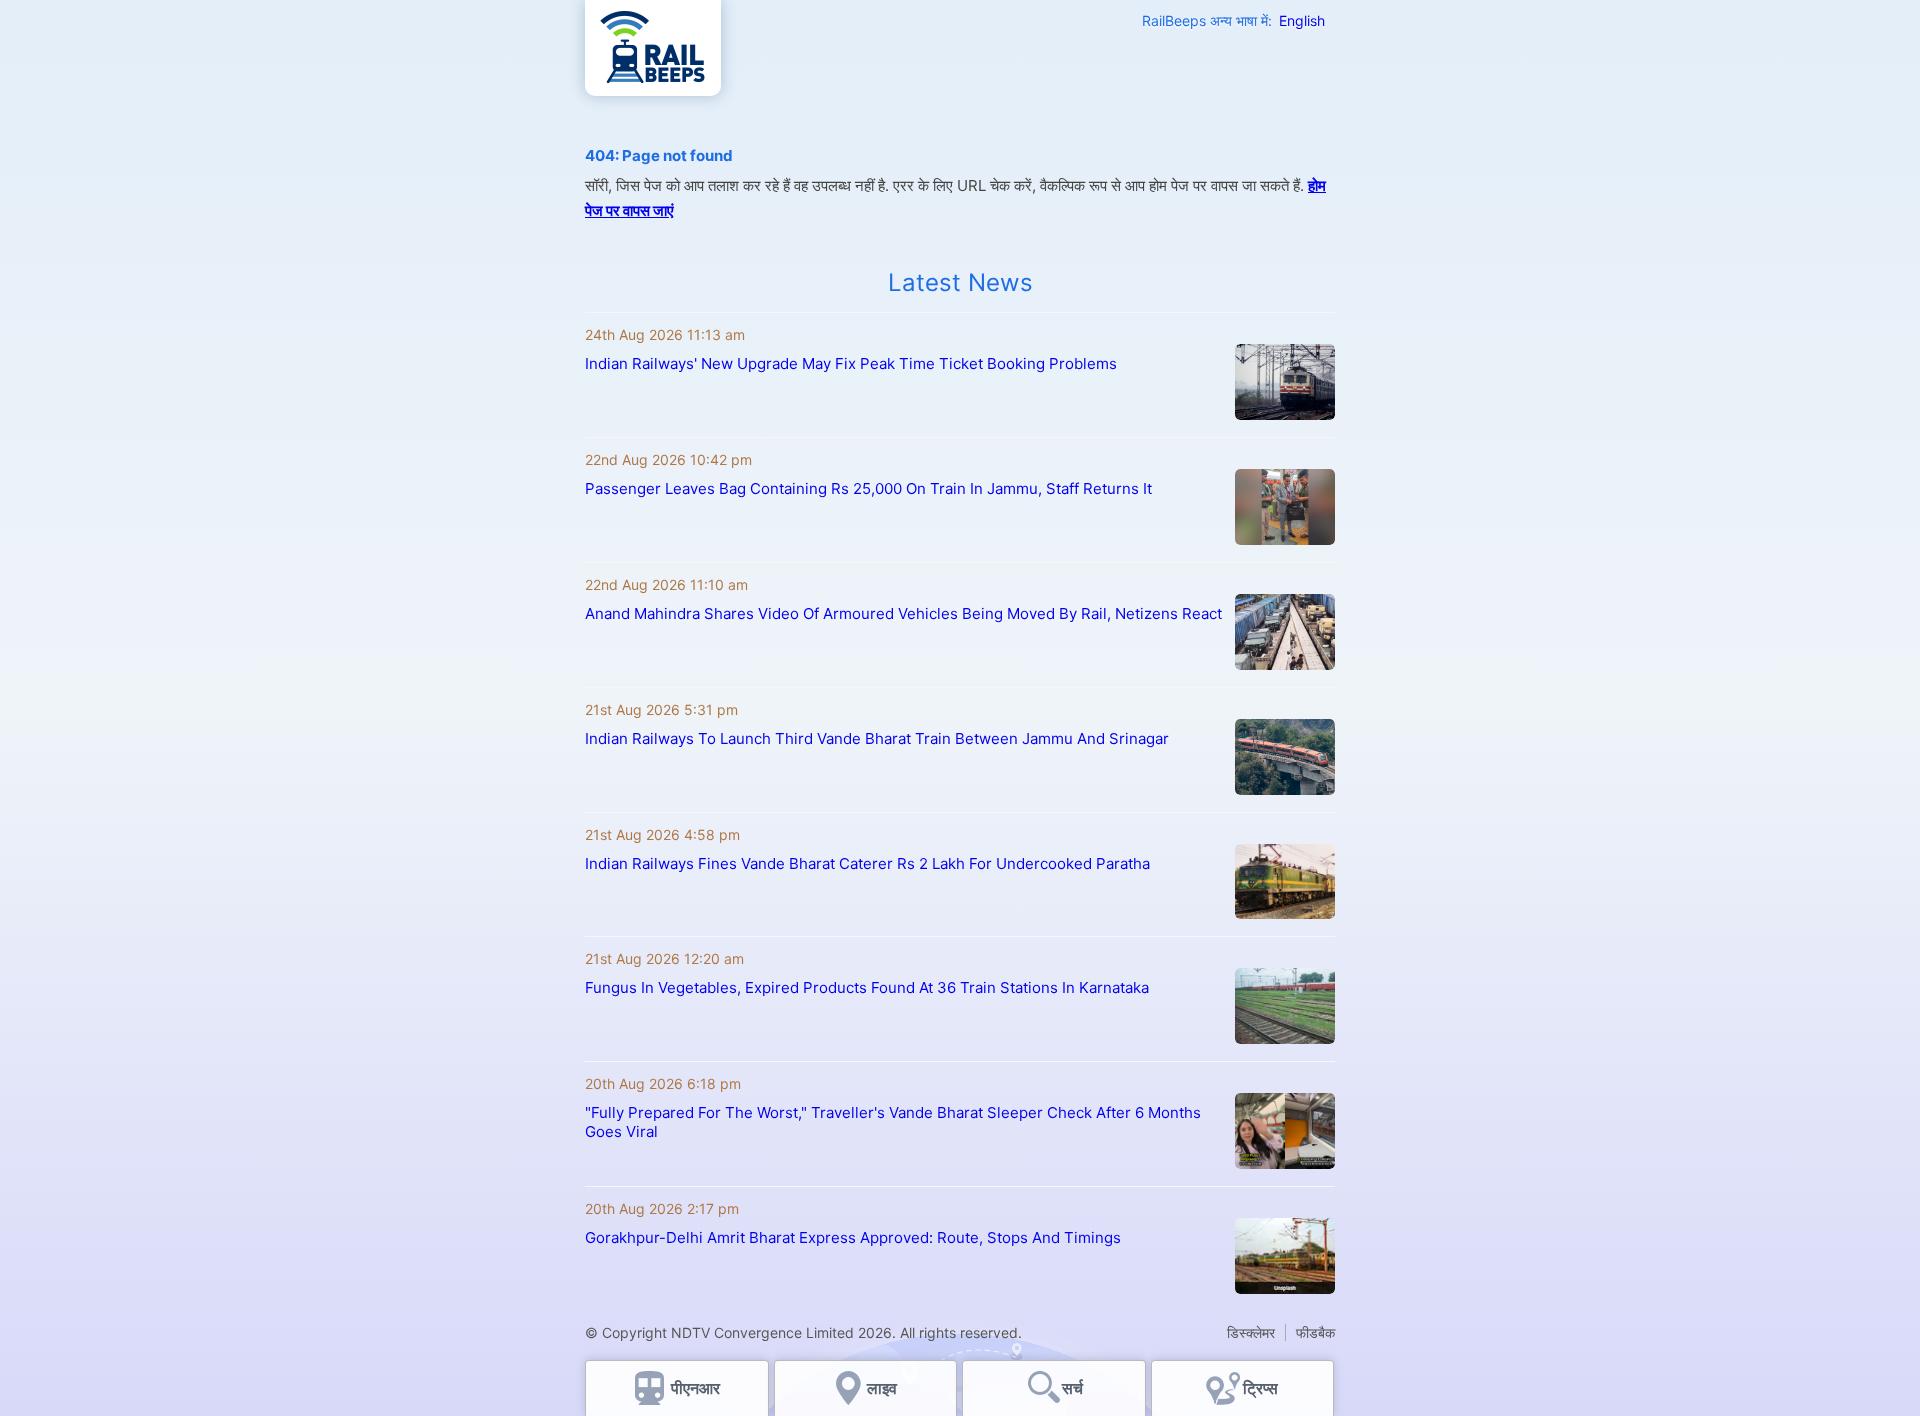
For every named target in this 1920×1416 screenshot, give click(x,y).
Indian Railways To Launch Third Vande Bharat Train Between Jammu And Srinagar (877, 738)
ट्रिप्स (1260, 1388)
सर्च (1072, 1388)
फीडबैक (1315, 1332)
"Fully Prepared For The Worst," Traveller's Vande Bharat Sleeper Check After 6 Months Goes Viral (893, 1122)
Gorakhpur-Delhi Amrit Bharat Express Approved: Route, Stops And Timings (853, 1237)
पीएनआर (695, 1388)
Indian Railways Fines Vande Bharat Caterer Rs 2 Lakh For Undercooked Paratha (867, 863)
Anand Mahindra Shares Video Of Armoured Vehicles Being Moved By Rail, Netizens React (903, 613)
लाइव (884, 1388)
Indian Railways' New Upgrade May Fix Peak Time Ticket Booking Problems (851, 363)
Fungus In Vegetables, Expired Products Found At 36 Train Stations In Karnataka (867, 987)
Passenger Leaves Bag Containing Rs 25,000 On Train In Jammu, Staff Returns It (868, 488)
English (1302, 20)
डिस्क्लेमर (1251, 1332)
